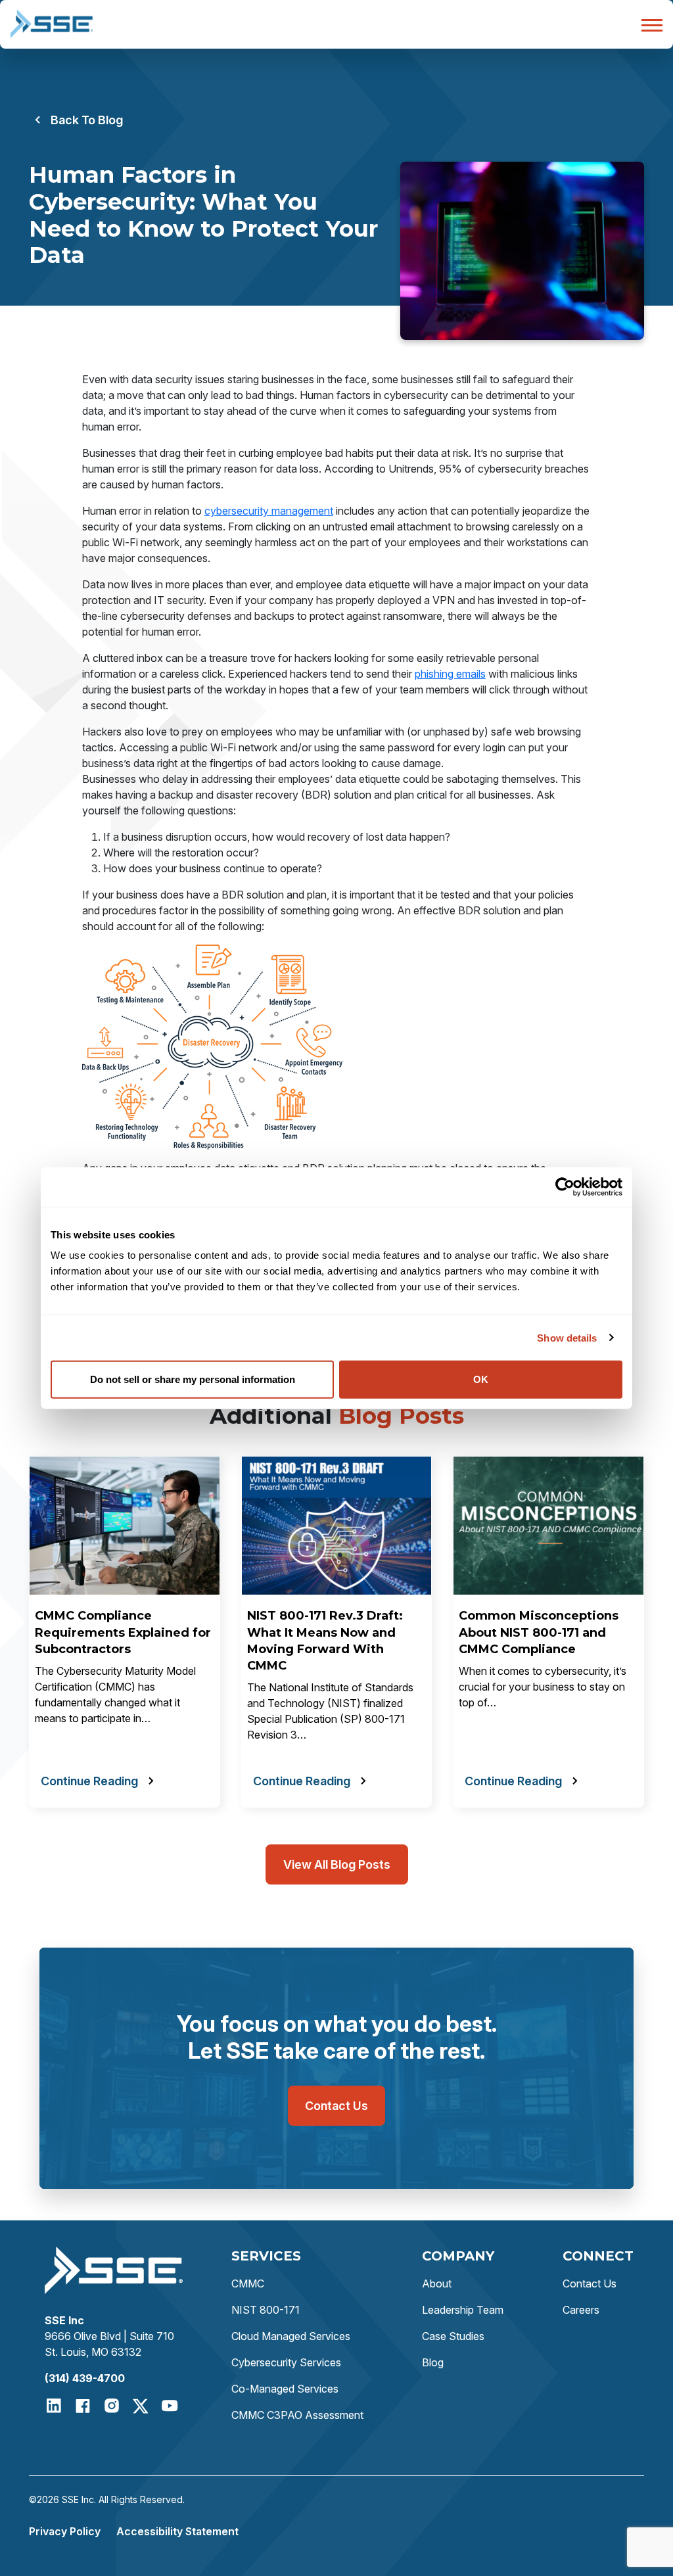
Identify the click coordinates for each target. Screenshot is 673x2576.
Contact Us (336, 2106)
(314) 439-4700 (85, 2378)
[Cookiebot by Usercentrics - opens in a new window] (565, 1186)
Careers (581, 2310)
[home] (52, 24)
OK (481, 1379)
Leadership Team (463, 2310)
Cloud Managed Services (291, 2336)
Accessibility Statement (177, 2531)
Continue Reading (89, 1781)
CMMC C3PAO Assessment (297, 2415)
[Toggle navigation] (648, 24)
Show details (567, 1337)
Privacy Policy (65, 2531)
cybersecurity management (269, 511)
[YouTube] (170, 2406)
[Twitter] (141, 2406)
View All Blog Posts (337, 1864)
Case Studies (453, 2336)
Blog (433, 2362)
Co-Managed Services (285, 2389)
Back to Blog (87, 120)
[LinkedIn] (54, 2406)
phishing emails (450, 674)
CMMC (248, 2283)
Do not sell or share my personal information (193, 1379)
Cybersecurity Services (286, 2362)
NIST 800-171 (266, 2310)
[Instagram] (112, 2406)
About (437, 2283)
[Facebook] (83, 2406)
